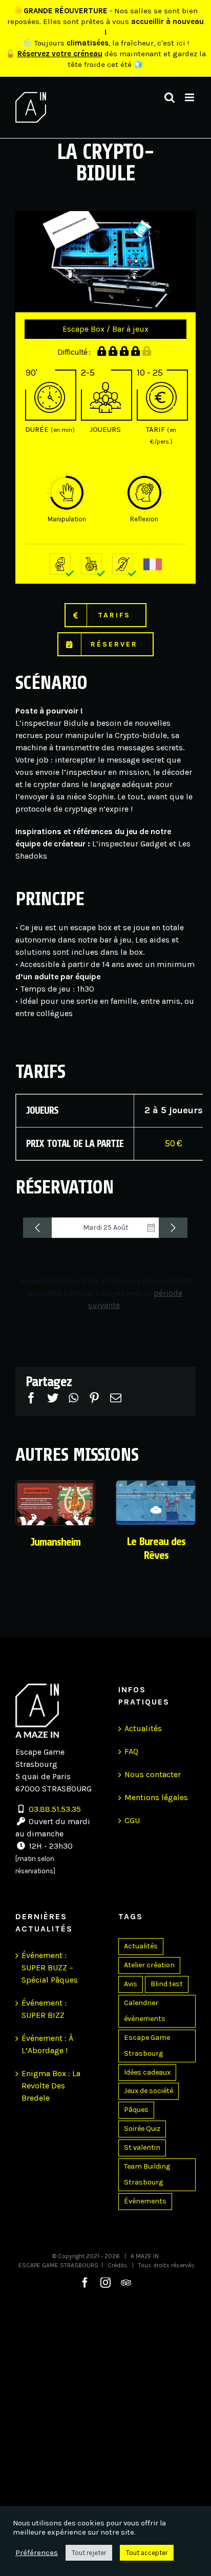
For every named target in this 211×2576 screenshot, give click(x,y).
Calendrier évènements (145, 2011)
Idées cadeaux (147, 2072)
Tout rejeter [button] (89, 2553)
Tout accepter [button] (147, 2553)
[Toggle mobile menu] (190, 97)
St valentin (142, 2147)
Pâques (136, 2110)
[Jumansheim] (55, 1502)
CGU (132, 1820)
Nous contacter (153, 1774)
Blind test (167, 1984)
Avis (131, 1984)
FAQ (131, 1751)
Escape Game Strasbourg (147, 2045)
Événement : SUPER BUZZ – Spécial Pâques (50, 1968)
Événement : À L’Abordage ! (47, 2044)
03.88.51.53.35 (55, 1809)
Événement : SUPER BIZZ (44, 2009)
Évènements (145, 2201)
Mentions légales (156, 1797)
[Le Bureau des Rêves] (156, 1502)
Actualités (143, 1728)
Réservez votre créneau (60, 54)
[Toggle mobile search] (170, 97)
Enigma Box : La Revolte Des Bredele (51, 2086)
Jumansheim (55, 1542)
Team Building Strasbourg (147, 2174)
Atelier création (149, 1965)
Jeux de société (149, 2091)
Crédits (118, 2265)
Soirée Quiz (142, 2129)
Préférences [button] (37, 2553)
